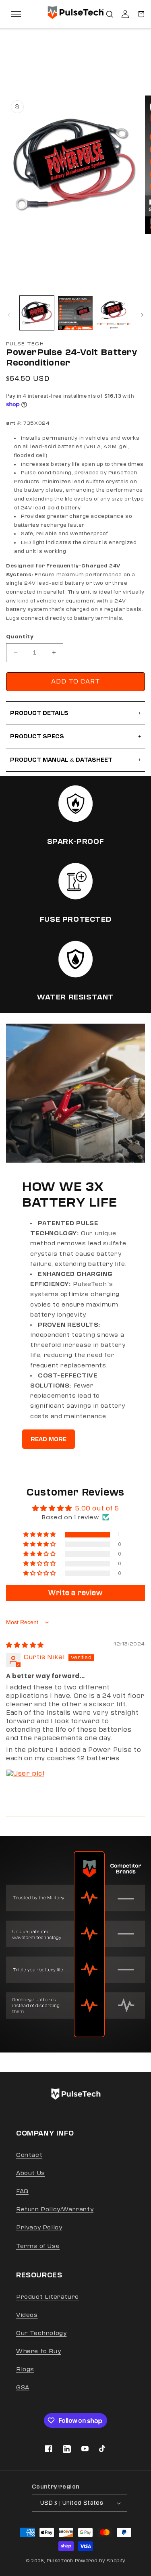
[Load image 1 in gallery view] (37, 313)
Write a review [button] (75, 1593)
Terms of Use (38, 2246)
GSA (23, 2388)
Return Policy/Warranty (55, 2209)
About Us (31, 2173)
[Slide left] (9, 315)
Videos (27, 2315)
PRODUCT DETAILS (75, 713)
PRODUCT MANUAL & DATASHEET (75, 760)
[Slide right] (142, 315)
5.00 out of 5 (97, 1508)
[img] (25, 1645)
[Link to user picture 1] (25, 1789)
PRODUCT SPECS (75, 736)
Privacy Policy (39, 2228)
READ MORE (49, 1439)
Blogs (25, 2369)
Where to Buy (38, 2351)
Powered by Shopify (100, 2561)
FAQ (22, 2191)
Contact (29, 2155)
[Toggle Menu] (16, 14)
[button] (110, 14)
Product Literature (48, 2297)
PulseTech (60, 2561)
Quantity (20, 637)
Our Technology (41, 2333)
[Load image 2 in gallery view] (75, 313)
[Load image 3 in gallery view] (114, 313)
